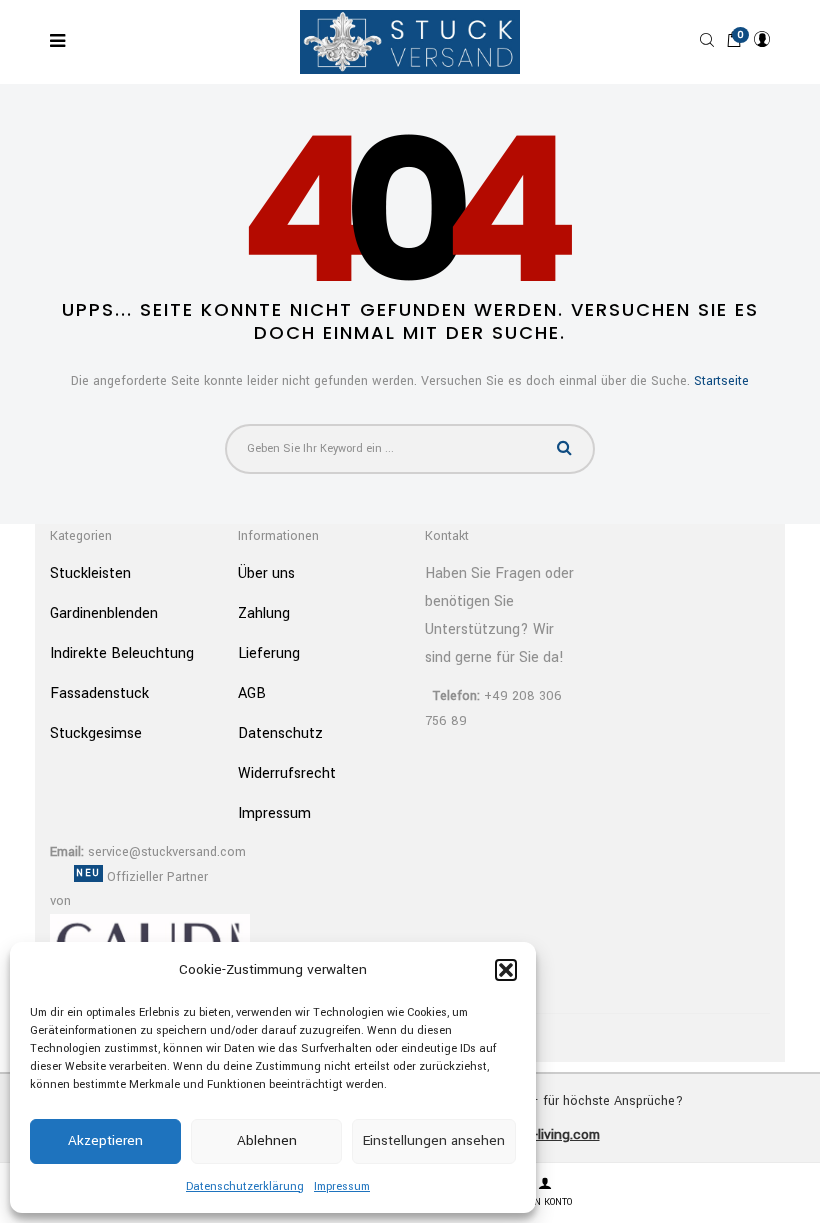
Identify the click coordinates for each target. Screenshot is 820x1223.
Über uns (266, 573)
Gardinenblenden (104, 613)
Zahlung (264, 613)
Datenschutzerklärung (245, 1186)
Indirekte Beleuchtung (122, 653)
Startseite (721, 381)
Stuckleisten (90, 573)
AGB (252, 693)
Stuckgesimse (96, 733)
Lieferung (269, 653)
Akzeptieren (105, 1140)
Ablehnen (267, 1140)
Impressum (342, 1186)
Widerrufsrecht (287, 773)
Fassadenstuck (99, 693)
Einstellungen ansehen (434, 1140)
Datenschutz (280, 733)
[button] (506, 970)
